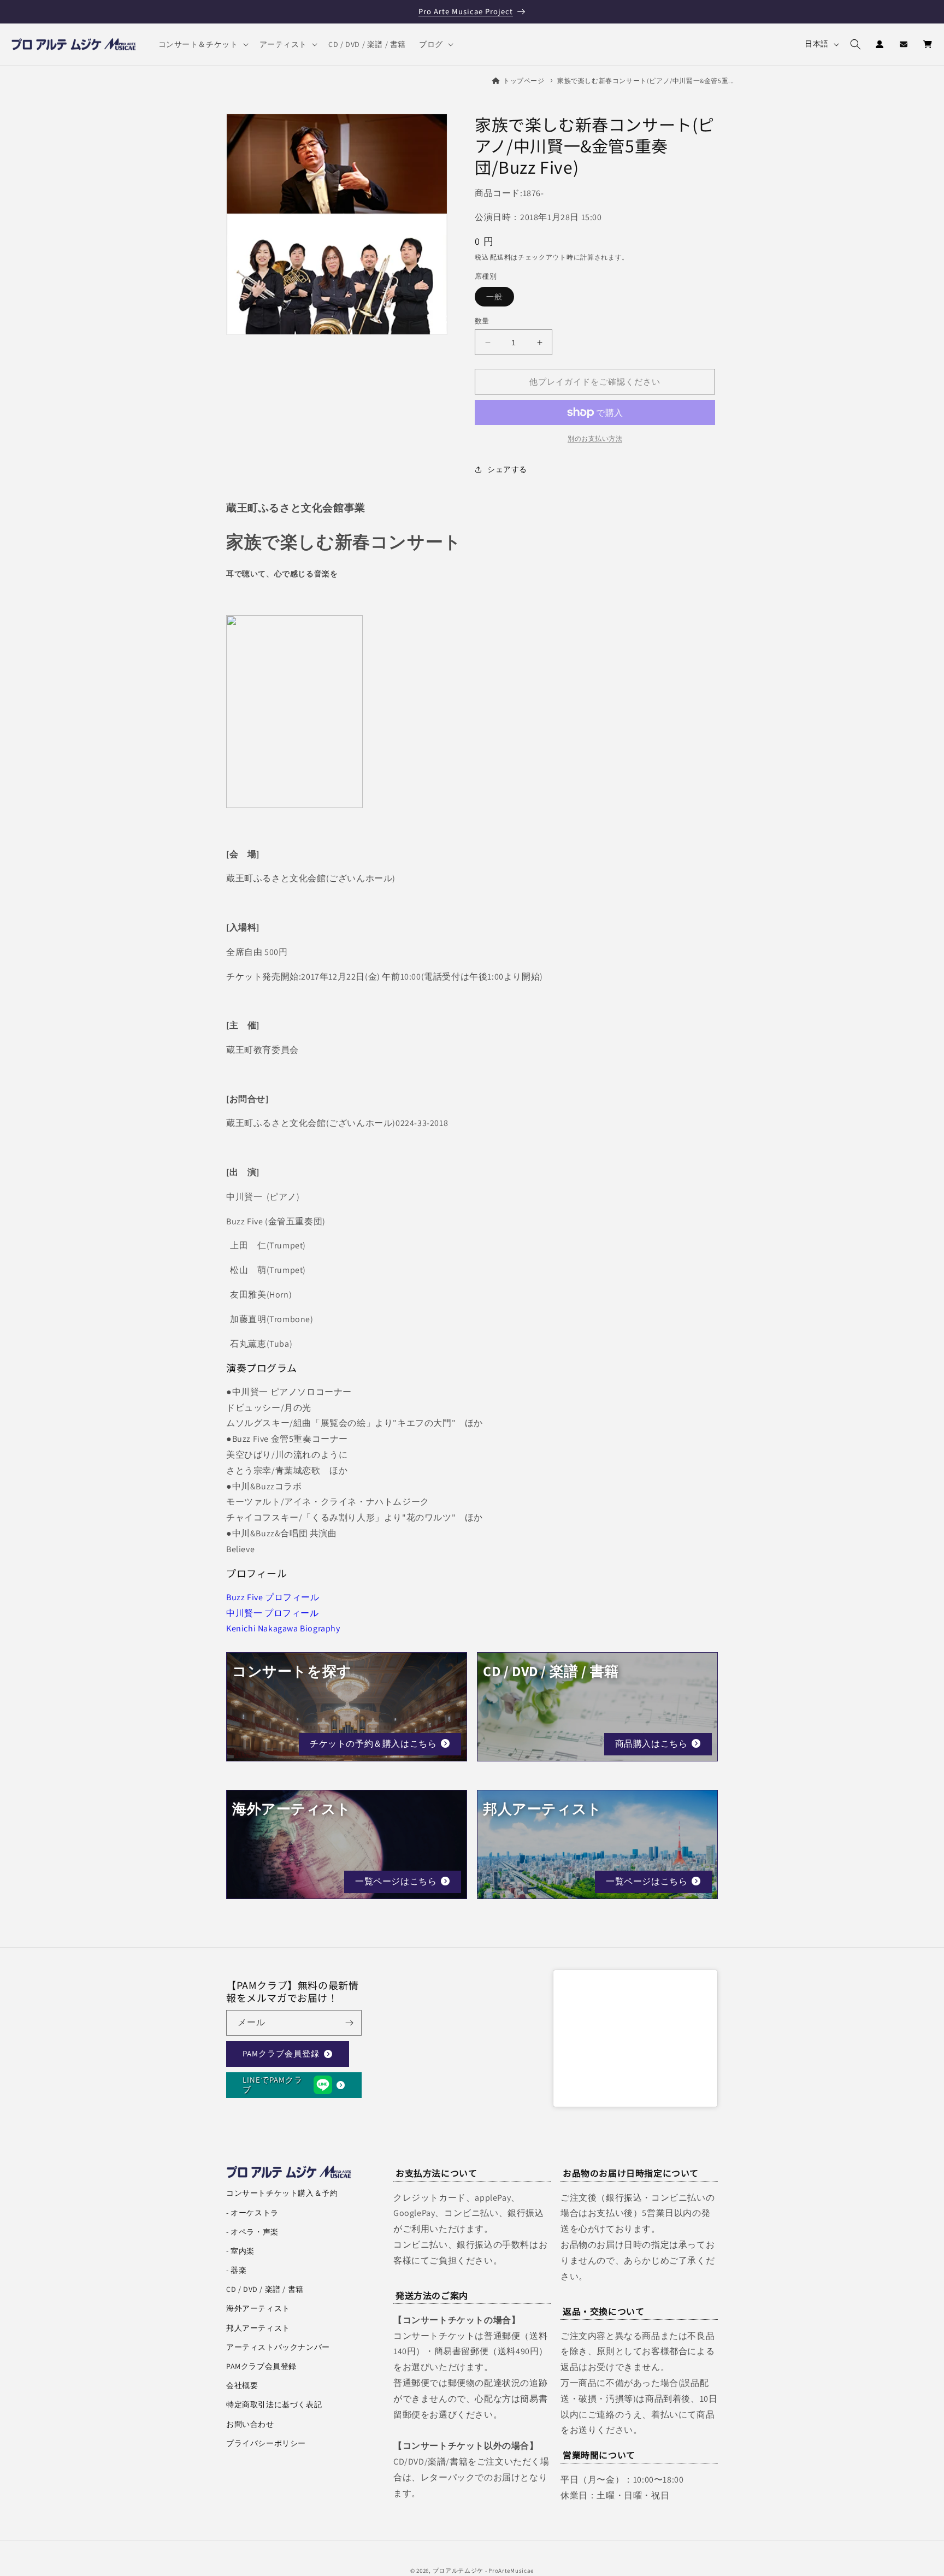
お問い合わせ (250, 2424)
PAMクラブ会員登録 (281, 2053)
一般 (498, 299)
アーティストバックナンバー (278, 2347)
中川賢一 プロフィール (273, 1613)
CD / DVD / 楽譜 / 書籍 (265, 2289)
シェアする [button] (507, 469)
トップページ (524, 81)
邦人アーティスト (258, 2328)
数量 (482, 321)
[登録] (349, 2023)
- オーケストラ (252, 2213)
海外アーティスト (258, 2308)
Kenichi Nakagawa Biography (283, 1628)
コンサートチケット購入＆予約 (282, 2193)
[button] (202, 44)
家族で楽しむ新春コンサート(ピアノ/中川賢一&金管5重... (646, 81)
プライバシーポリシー (266, 2443)
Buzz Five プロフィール (273, 1597)
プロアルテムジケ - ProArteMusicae (483, 2571)
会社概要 (242, 2385)
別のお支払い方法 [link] (595, 438)
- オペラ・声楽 (252, 2232)
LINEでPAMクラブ (273, 2085)
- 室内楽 (240, 2251)
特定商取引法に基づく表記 (274, 2404)
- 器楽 (236, 2270)
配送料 (500, 257)
